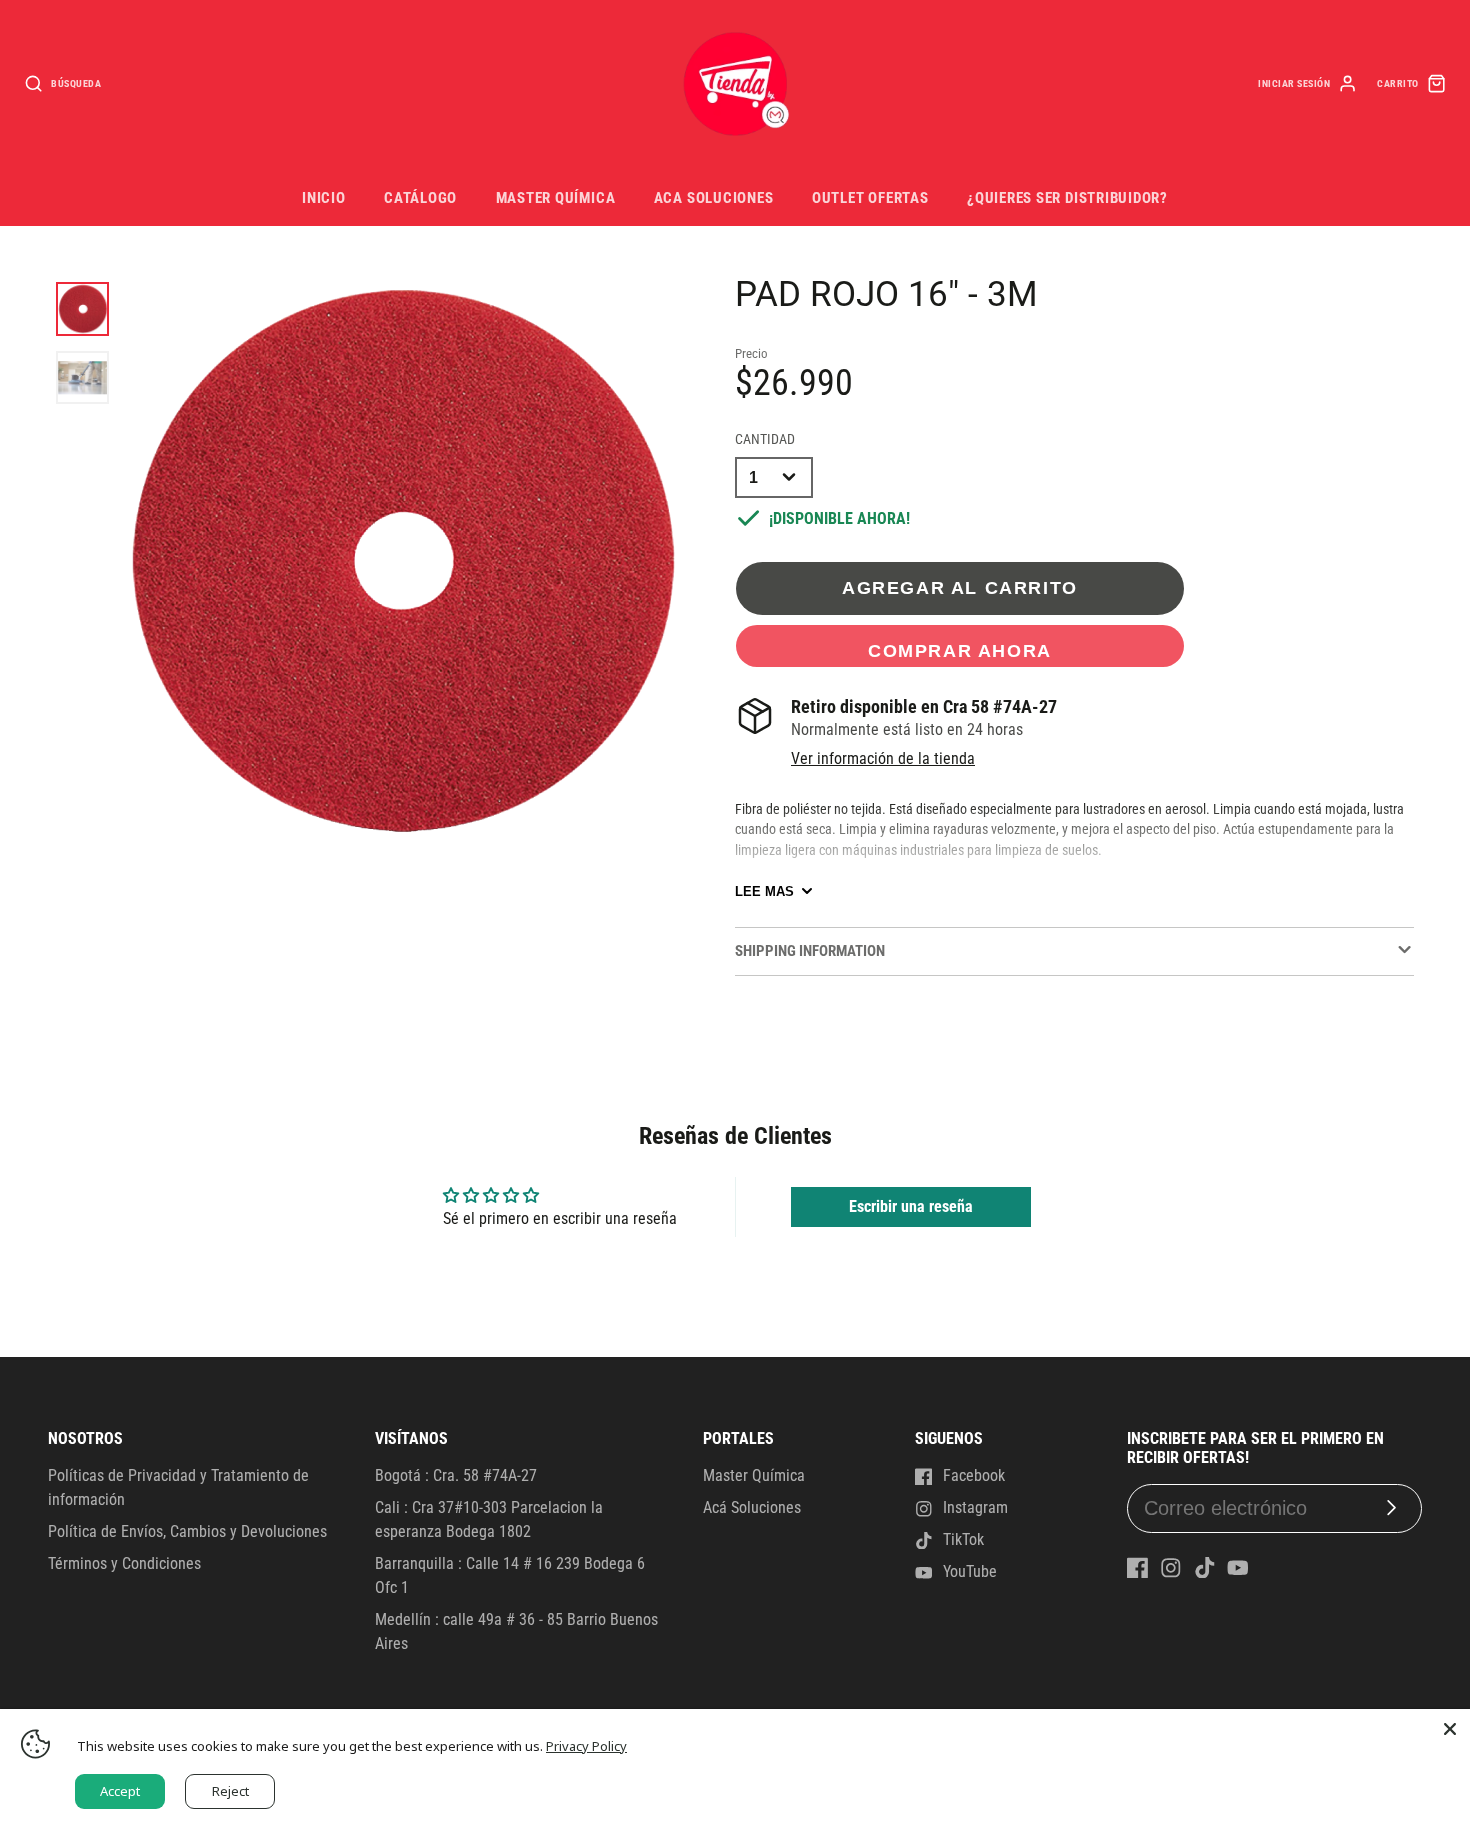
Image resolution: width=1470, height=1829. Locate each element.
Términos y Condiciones (124, 1563)
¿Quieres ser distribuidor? (1067, 198)
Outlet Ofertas (870, 198)
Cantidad (765, 439)
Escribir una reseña (911, 1206)
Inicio (324, 198)
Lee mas (764, 891)
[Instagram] (1171, 1568)
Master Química (556, 198)
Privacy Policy (586, 1746)
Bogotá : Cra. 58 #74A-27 (456, 1475)
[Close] (1450, 1729)
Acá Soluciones (752, 1507)
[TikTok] (1205, 1568)
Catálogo (420, 198)
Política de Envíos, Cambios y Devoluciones (187, 1531)
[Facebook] (1138, 1568)
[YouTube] (1238, 1568)
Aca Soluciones (714, 198)
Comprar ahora (960, 650)
